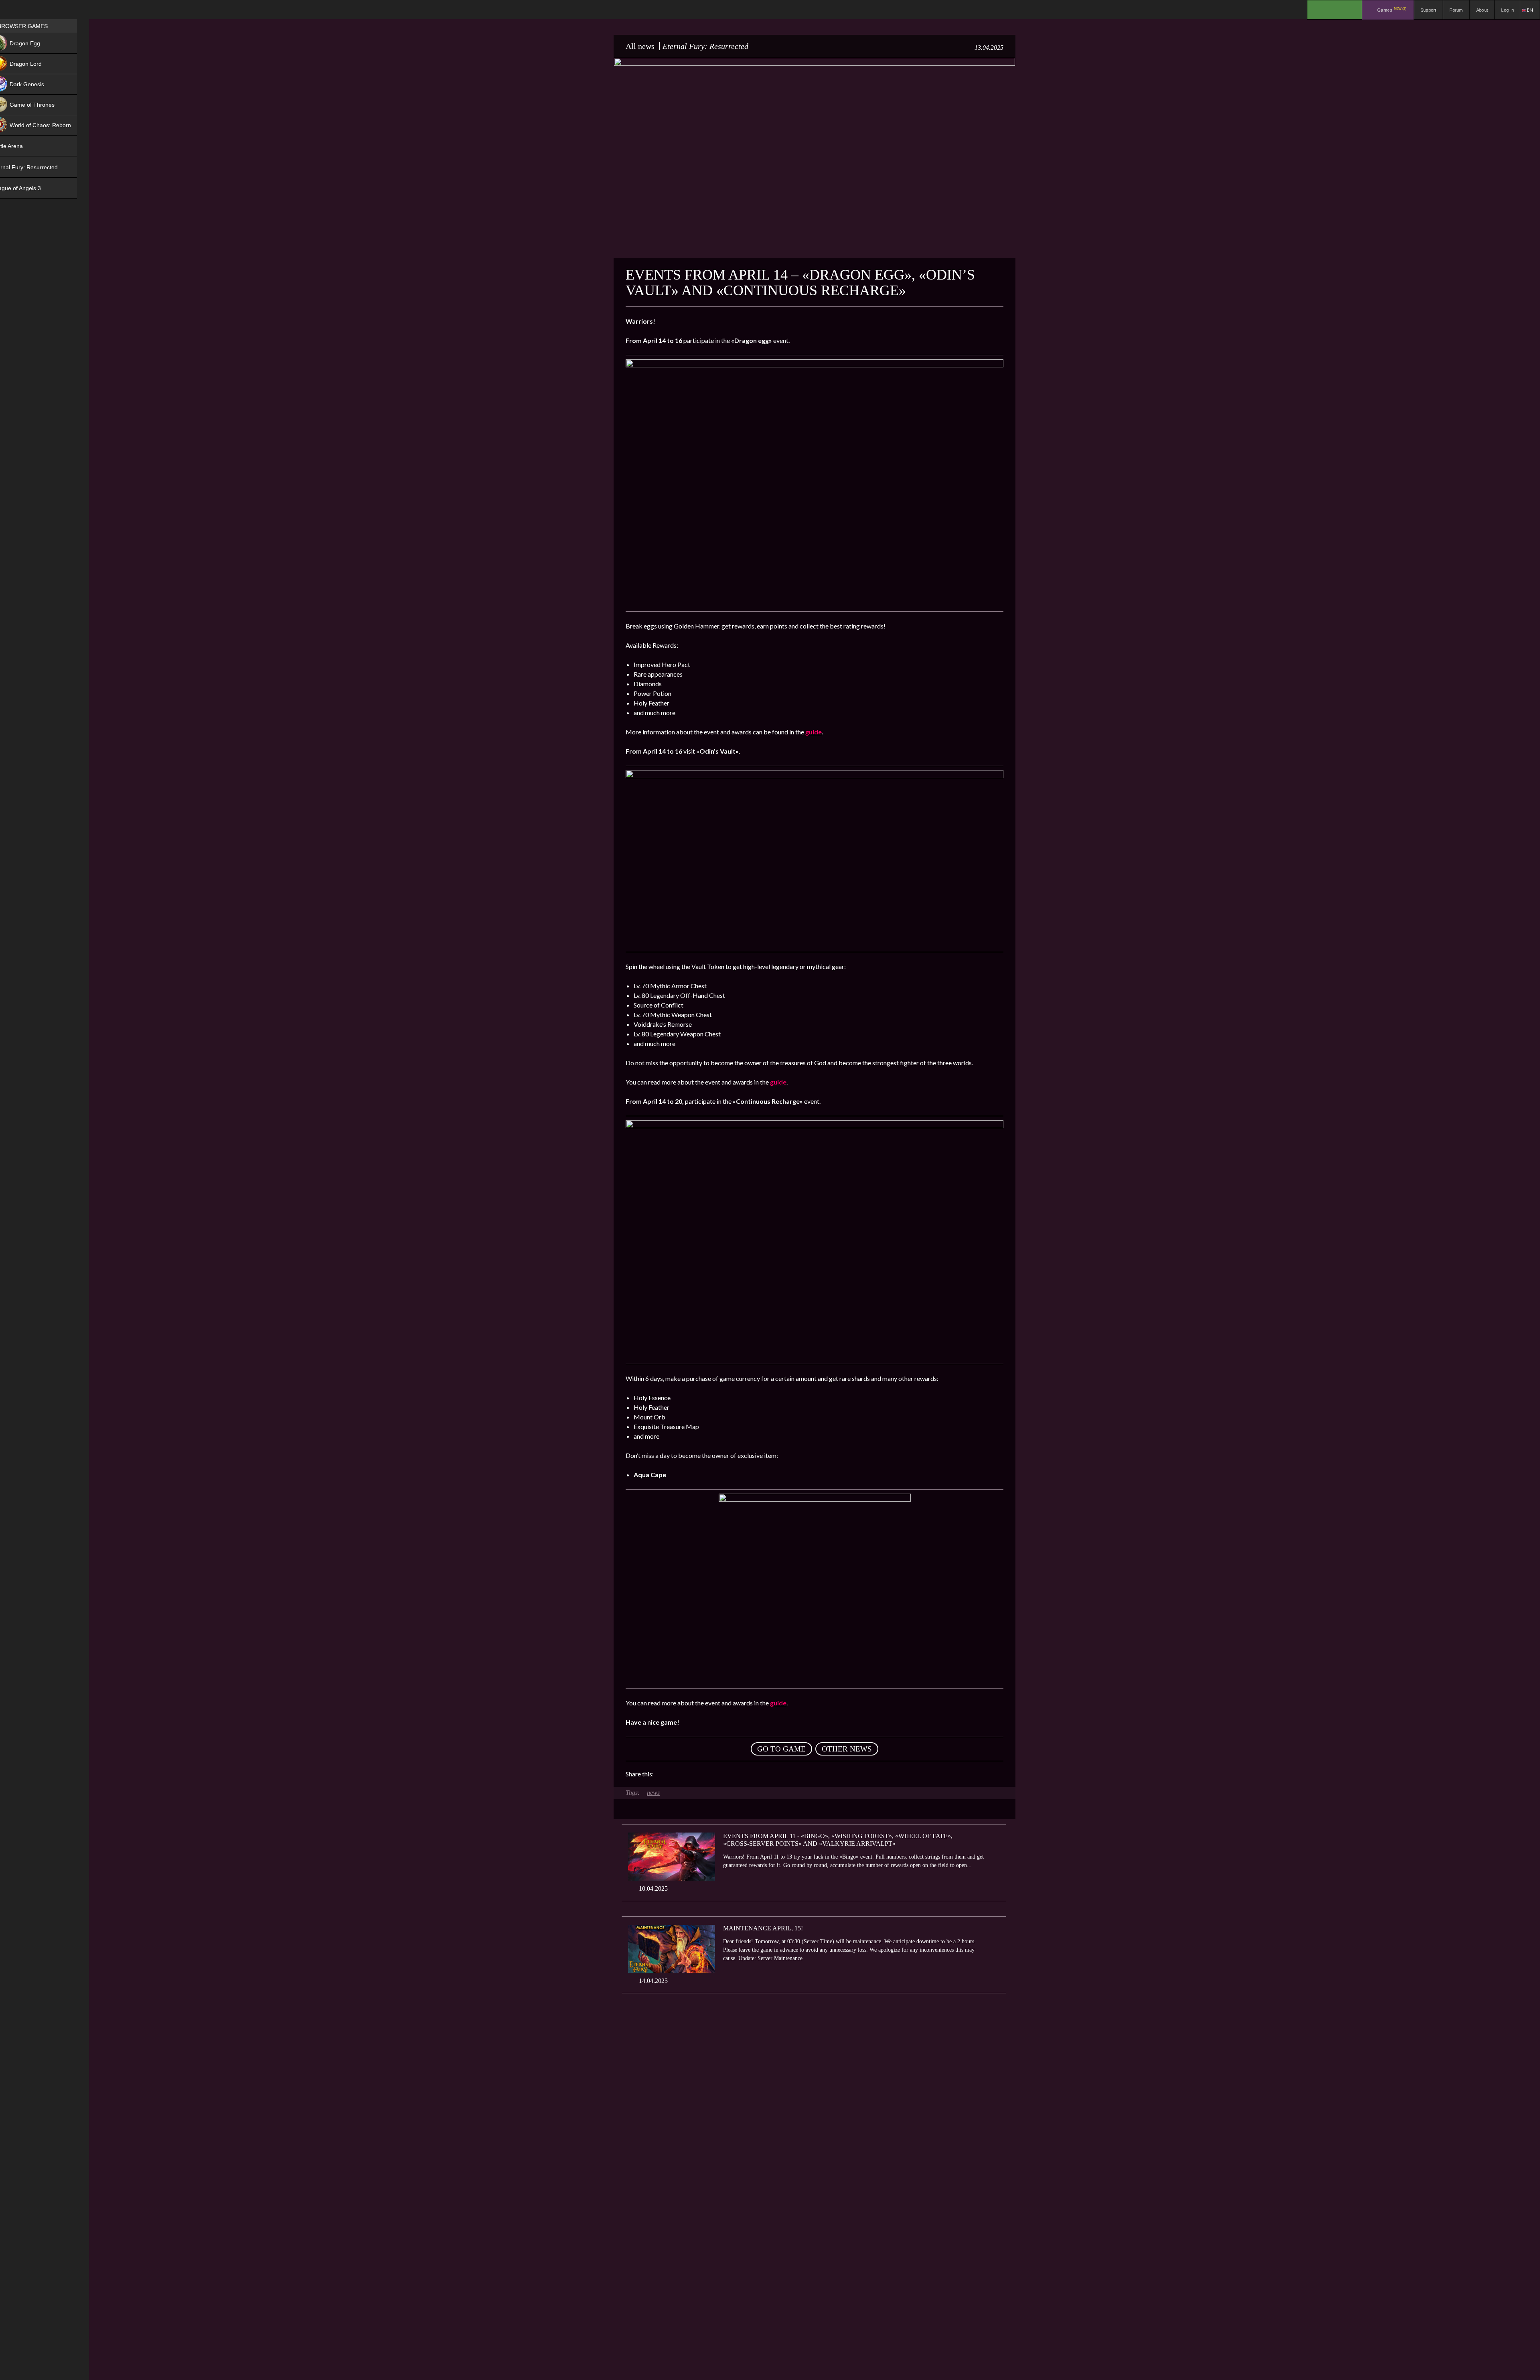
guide (814, 732)
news (653, 1793)
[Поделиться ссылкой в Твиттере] (734, 1774)
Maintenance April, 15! (763, 1928)
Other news (847, 1749)
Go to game (781, 1749)
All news (640, 46)
